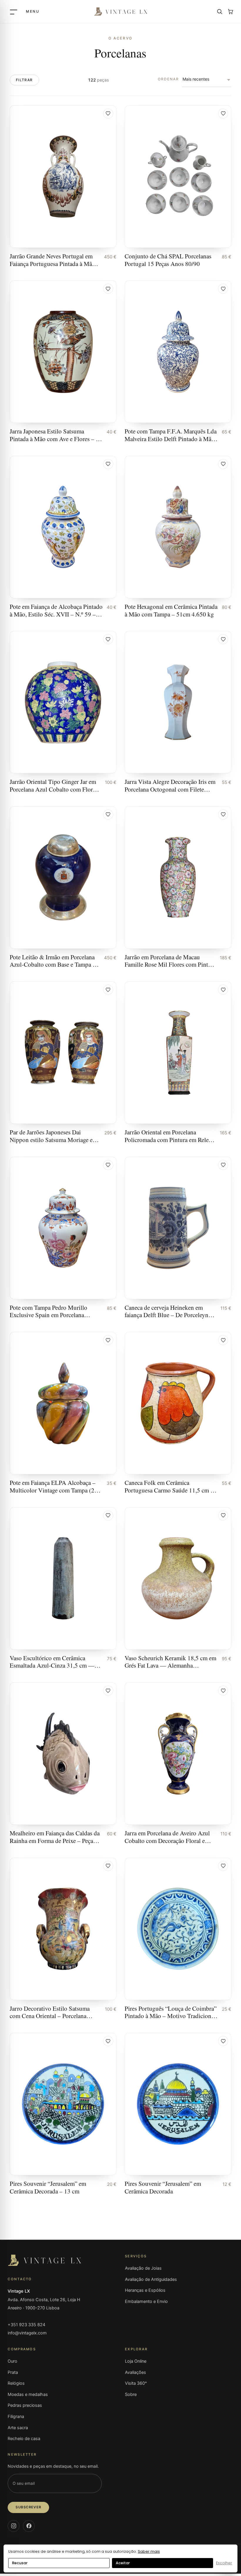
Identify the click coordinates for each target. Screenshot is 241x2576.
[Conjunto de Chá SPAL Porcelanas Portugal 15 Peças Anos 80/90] (178, 186)
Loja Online (136, 2361)
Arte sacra (18, 2428)
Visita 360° (136, 2383)
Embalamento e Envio (146, 2301)
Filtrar (24, 80)
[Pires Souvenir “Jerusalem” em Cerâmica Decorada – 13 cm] (63, 2114)
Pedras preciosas (25, 2405)
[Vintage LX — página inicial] (120, 12)
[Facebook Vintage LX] (29, 2526)
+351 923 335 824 (26, 2325)
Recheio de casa (24, 2439)
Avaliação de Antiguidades (151, 2279)
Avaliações (135, 2372)
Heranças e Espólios (145, 2290)
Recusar (20, 2563)
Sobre (131, 2394)
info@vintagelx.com (27, 2333)
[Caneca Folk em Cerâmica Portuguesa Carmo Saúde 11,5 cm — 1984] (178, 1413)
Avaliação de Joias (143, 2268)
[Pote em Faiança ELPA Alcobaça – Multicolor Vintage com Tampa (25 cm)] (63, 1413)
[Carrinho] (230, 11)
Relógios (16, 2383)
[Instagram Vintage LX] (14, 2526)
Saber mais (149, 2551)
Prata (13, 2372)
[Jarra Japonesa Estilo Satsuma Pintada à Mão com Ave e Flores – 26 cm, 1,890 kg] (63, 362)
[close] (24, 11)
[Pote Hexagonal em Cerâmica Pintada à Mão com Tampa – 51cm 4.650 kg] (178, 537)
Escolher (224, 2563)
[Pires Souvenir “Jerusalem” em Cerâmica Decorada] (178, 2114)
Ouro (12, 2361)
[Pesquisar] (220, 11)
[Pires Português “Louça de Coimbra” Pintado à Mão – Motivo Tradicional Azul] (178, 1939)
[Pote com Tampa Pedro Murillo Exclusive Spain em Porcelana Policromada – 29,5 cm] (63, 1238)
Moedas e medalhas (28, 2394)
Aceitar (123, 2563)
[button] (108, 114)
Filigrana (16, 2417)
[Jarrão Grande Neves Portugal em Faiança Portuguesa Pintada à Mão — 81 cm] (63, 186)
